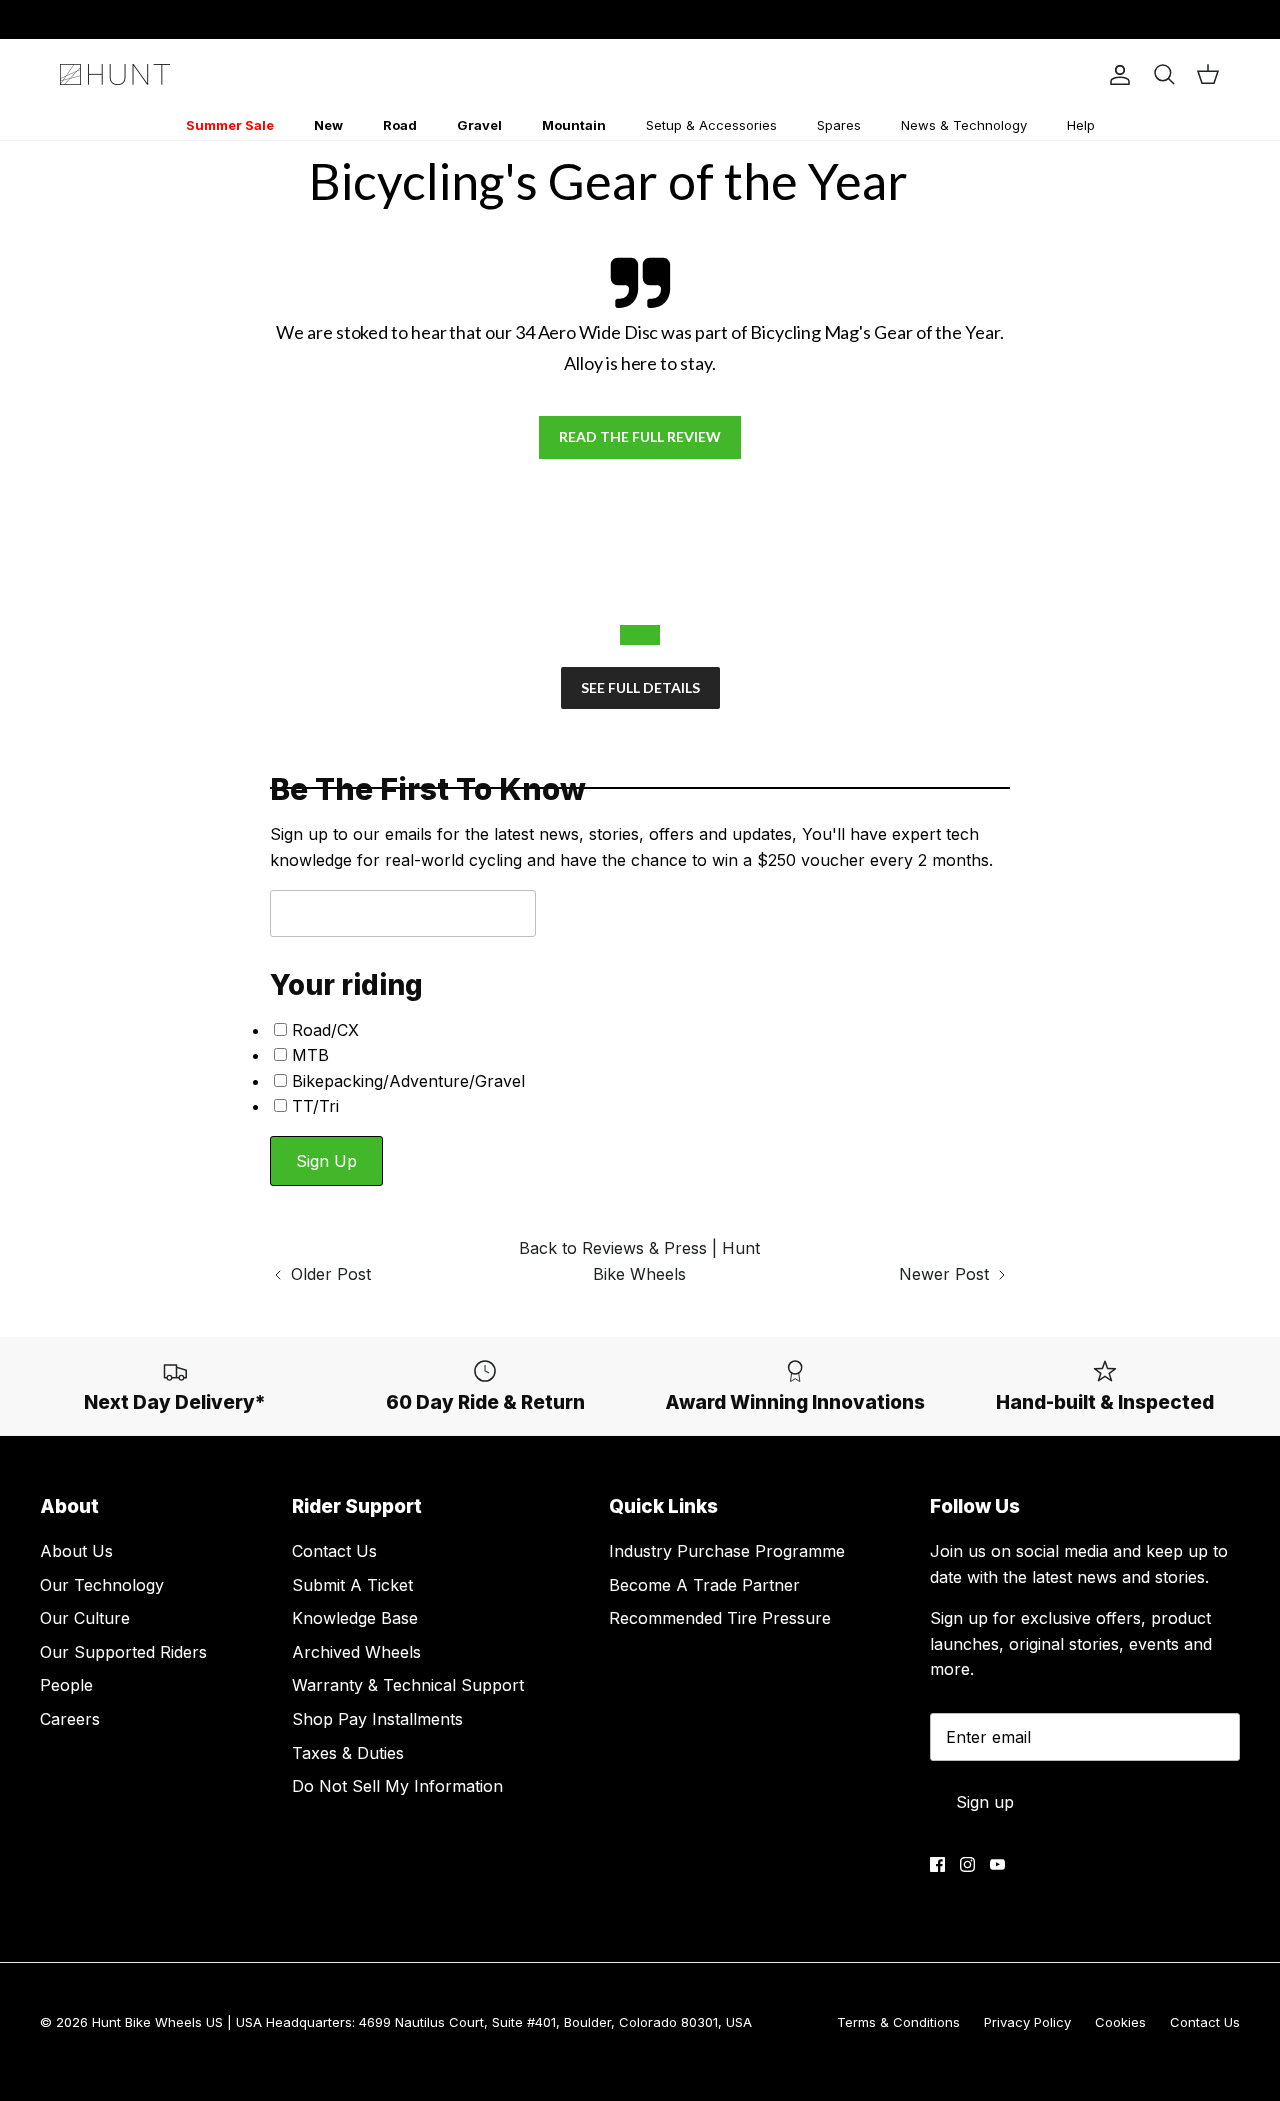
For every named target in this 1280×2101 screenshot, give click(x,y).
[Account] (1116, 75)
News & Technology (964, 125)
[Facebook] (937, 1864)
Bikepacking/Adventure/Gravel (408, 1081)
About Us (76, 1551)
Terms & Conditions (898, 2022)
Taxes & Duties (348, 1753)
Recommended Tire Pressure (720, 1618)
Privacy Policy (1027, 2022)
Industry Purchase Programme (727, 1551)
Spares (839, 125)
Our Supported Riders (123, 1652)
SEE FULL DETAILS (640, 687)
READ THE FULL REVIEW (640, 436)
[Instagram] (967, 1864)
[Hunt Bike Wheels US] (115, 74)
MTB (310, 1055)
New (328, 125)
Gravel (479, 125)
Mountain (574, 125)
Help (1081, 125)
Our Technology (102, 1585)
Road (400, 125)
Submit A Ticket (352, 1585)
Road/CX (325, 1030)
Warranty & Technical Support (408, 1685)
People (66, 1685)
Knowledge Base (355, 1618)
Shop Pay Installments (377, 1719)
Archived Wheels (356, 1652)
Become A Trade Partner (704, 1585)
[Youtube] (997, 1864)
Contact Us (334, 1551)
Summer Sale (230, 125)
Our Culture (85, 1618)
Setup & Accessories (711, 125)
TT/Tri (315, 1106)
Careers (70, 1719)
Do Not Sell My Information (397, 1786)
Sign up (985, 1802)
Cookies (1120, 2022)
